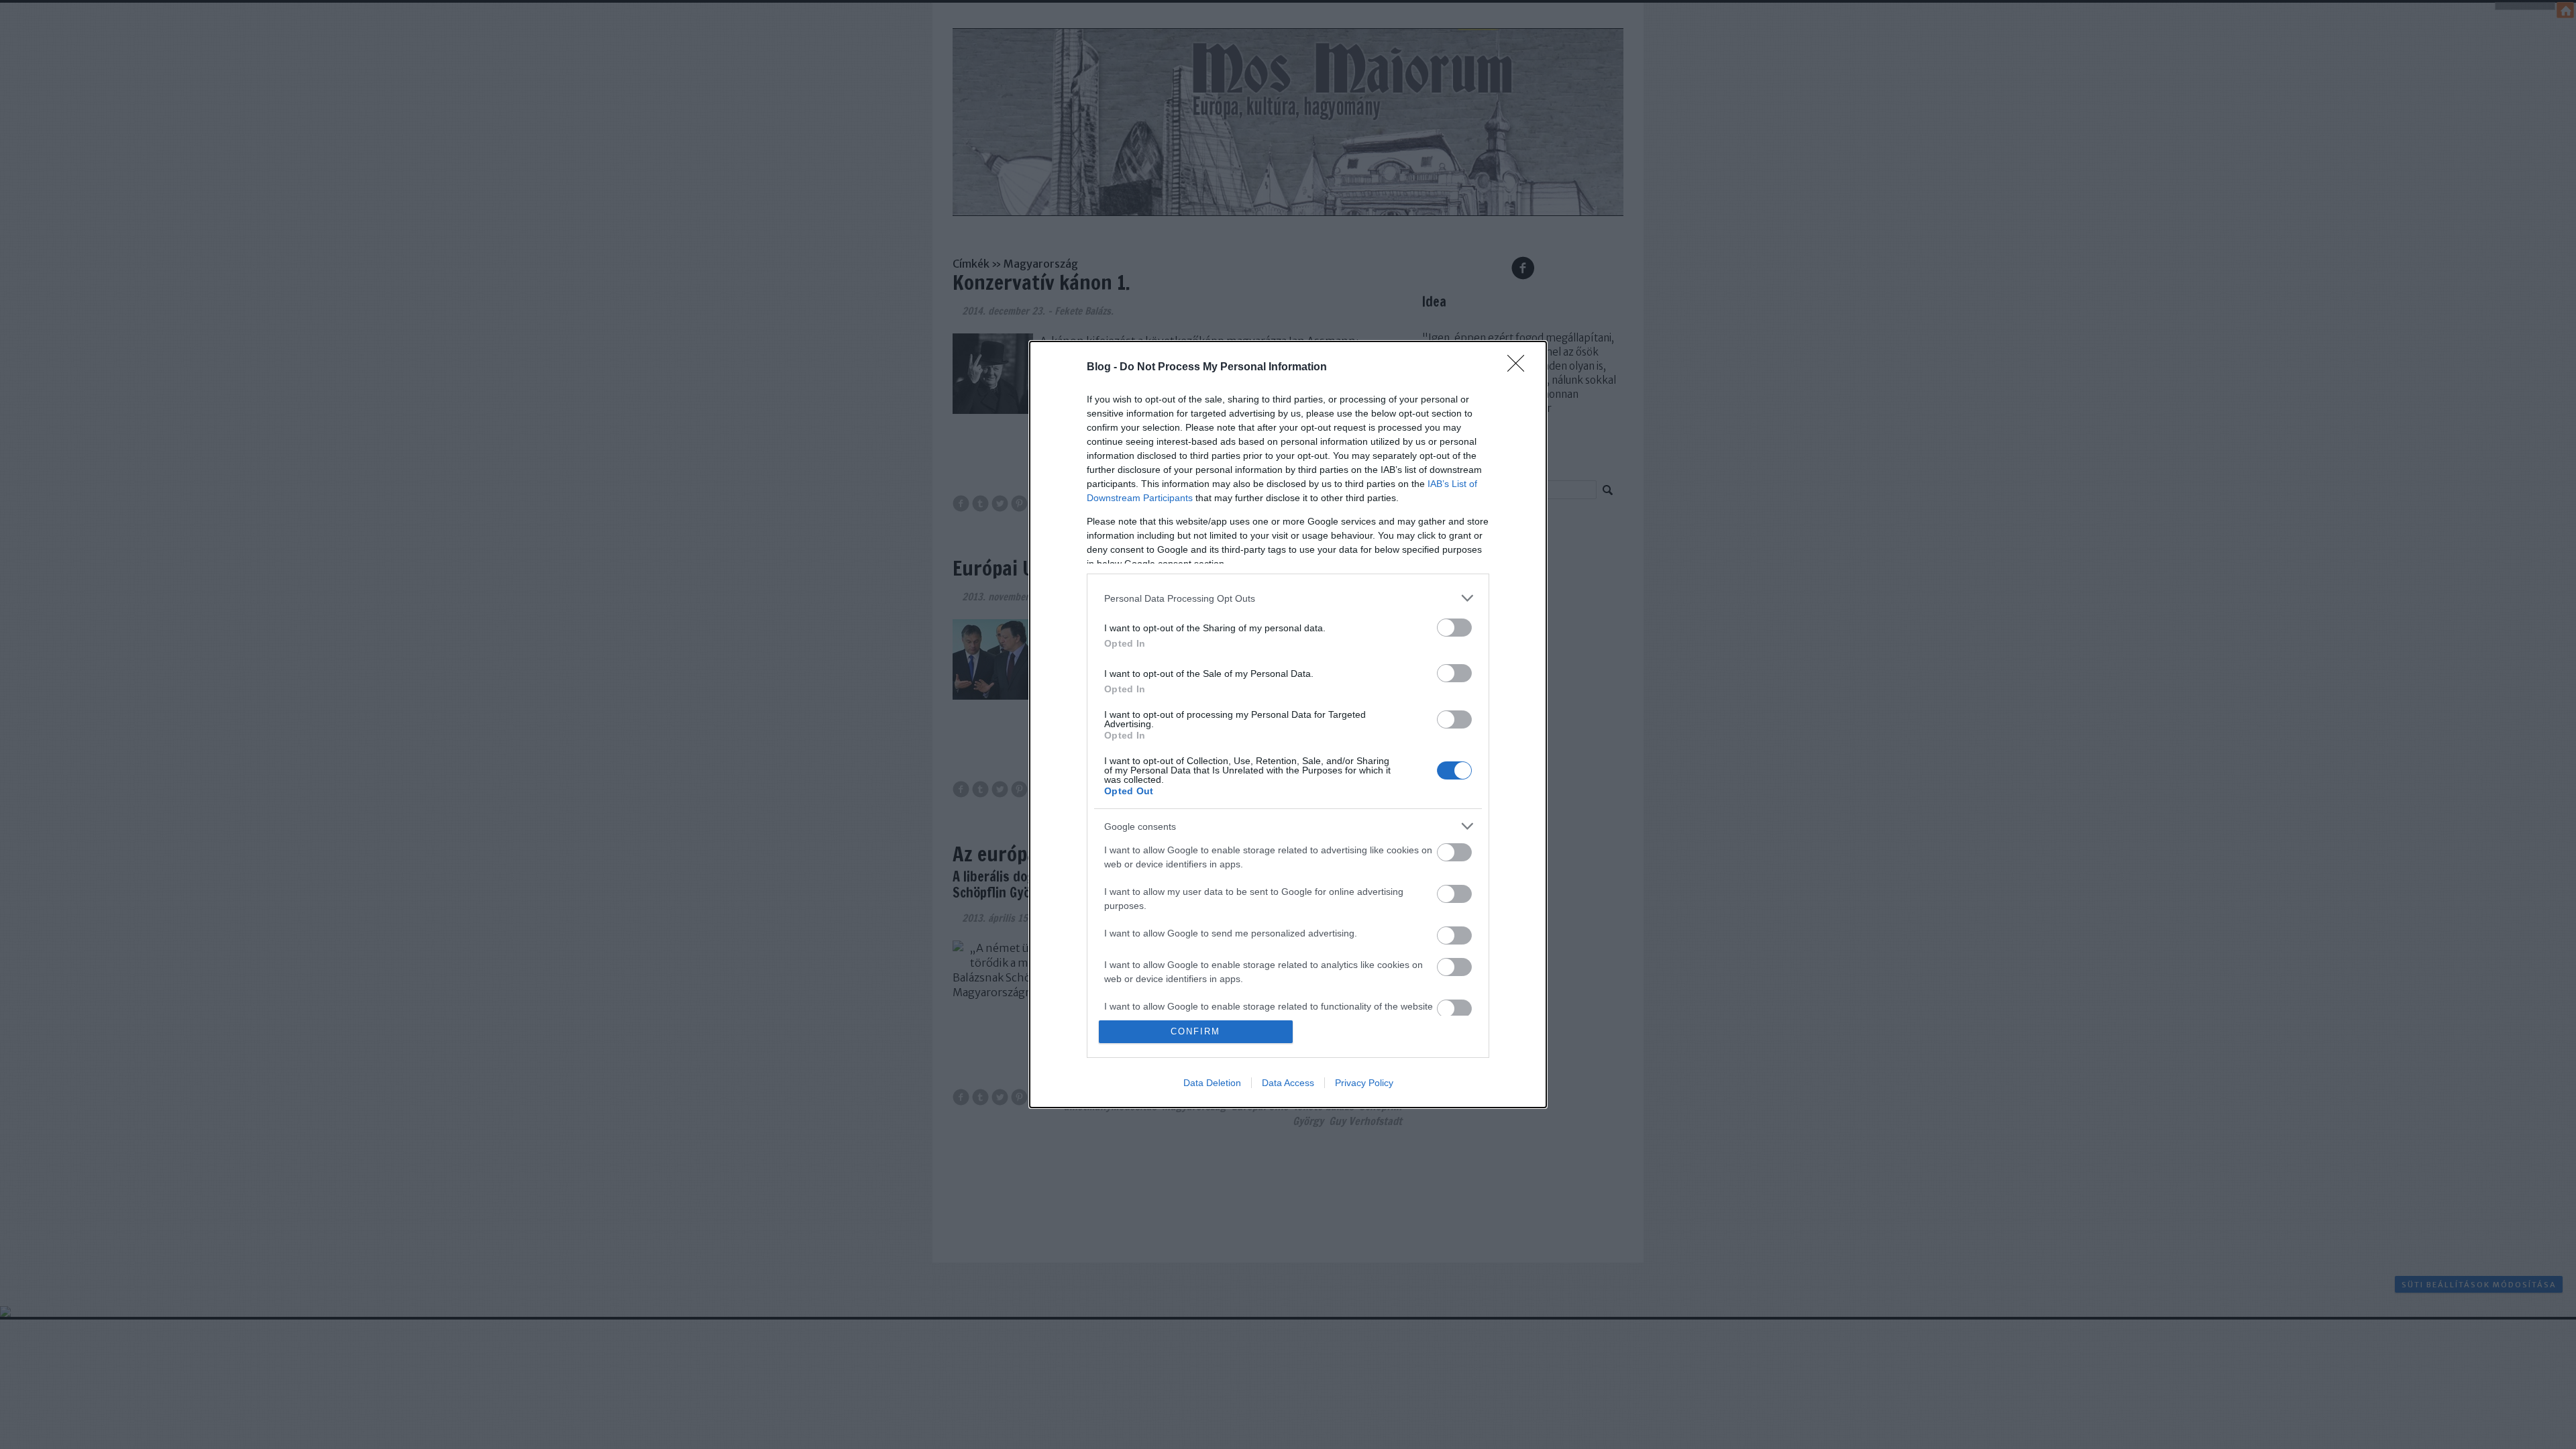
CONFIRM (1195, 1031)
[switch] (1454, 628)
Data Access (1288, 1083)
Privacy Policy (1364, 1083)
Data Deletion (1212, 1083)
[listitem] (1288, 598)
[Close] (1520, 368)
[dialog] (1288, 724)
